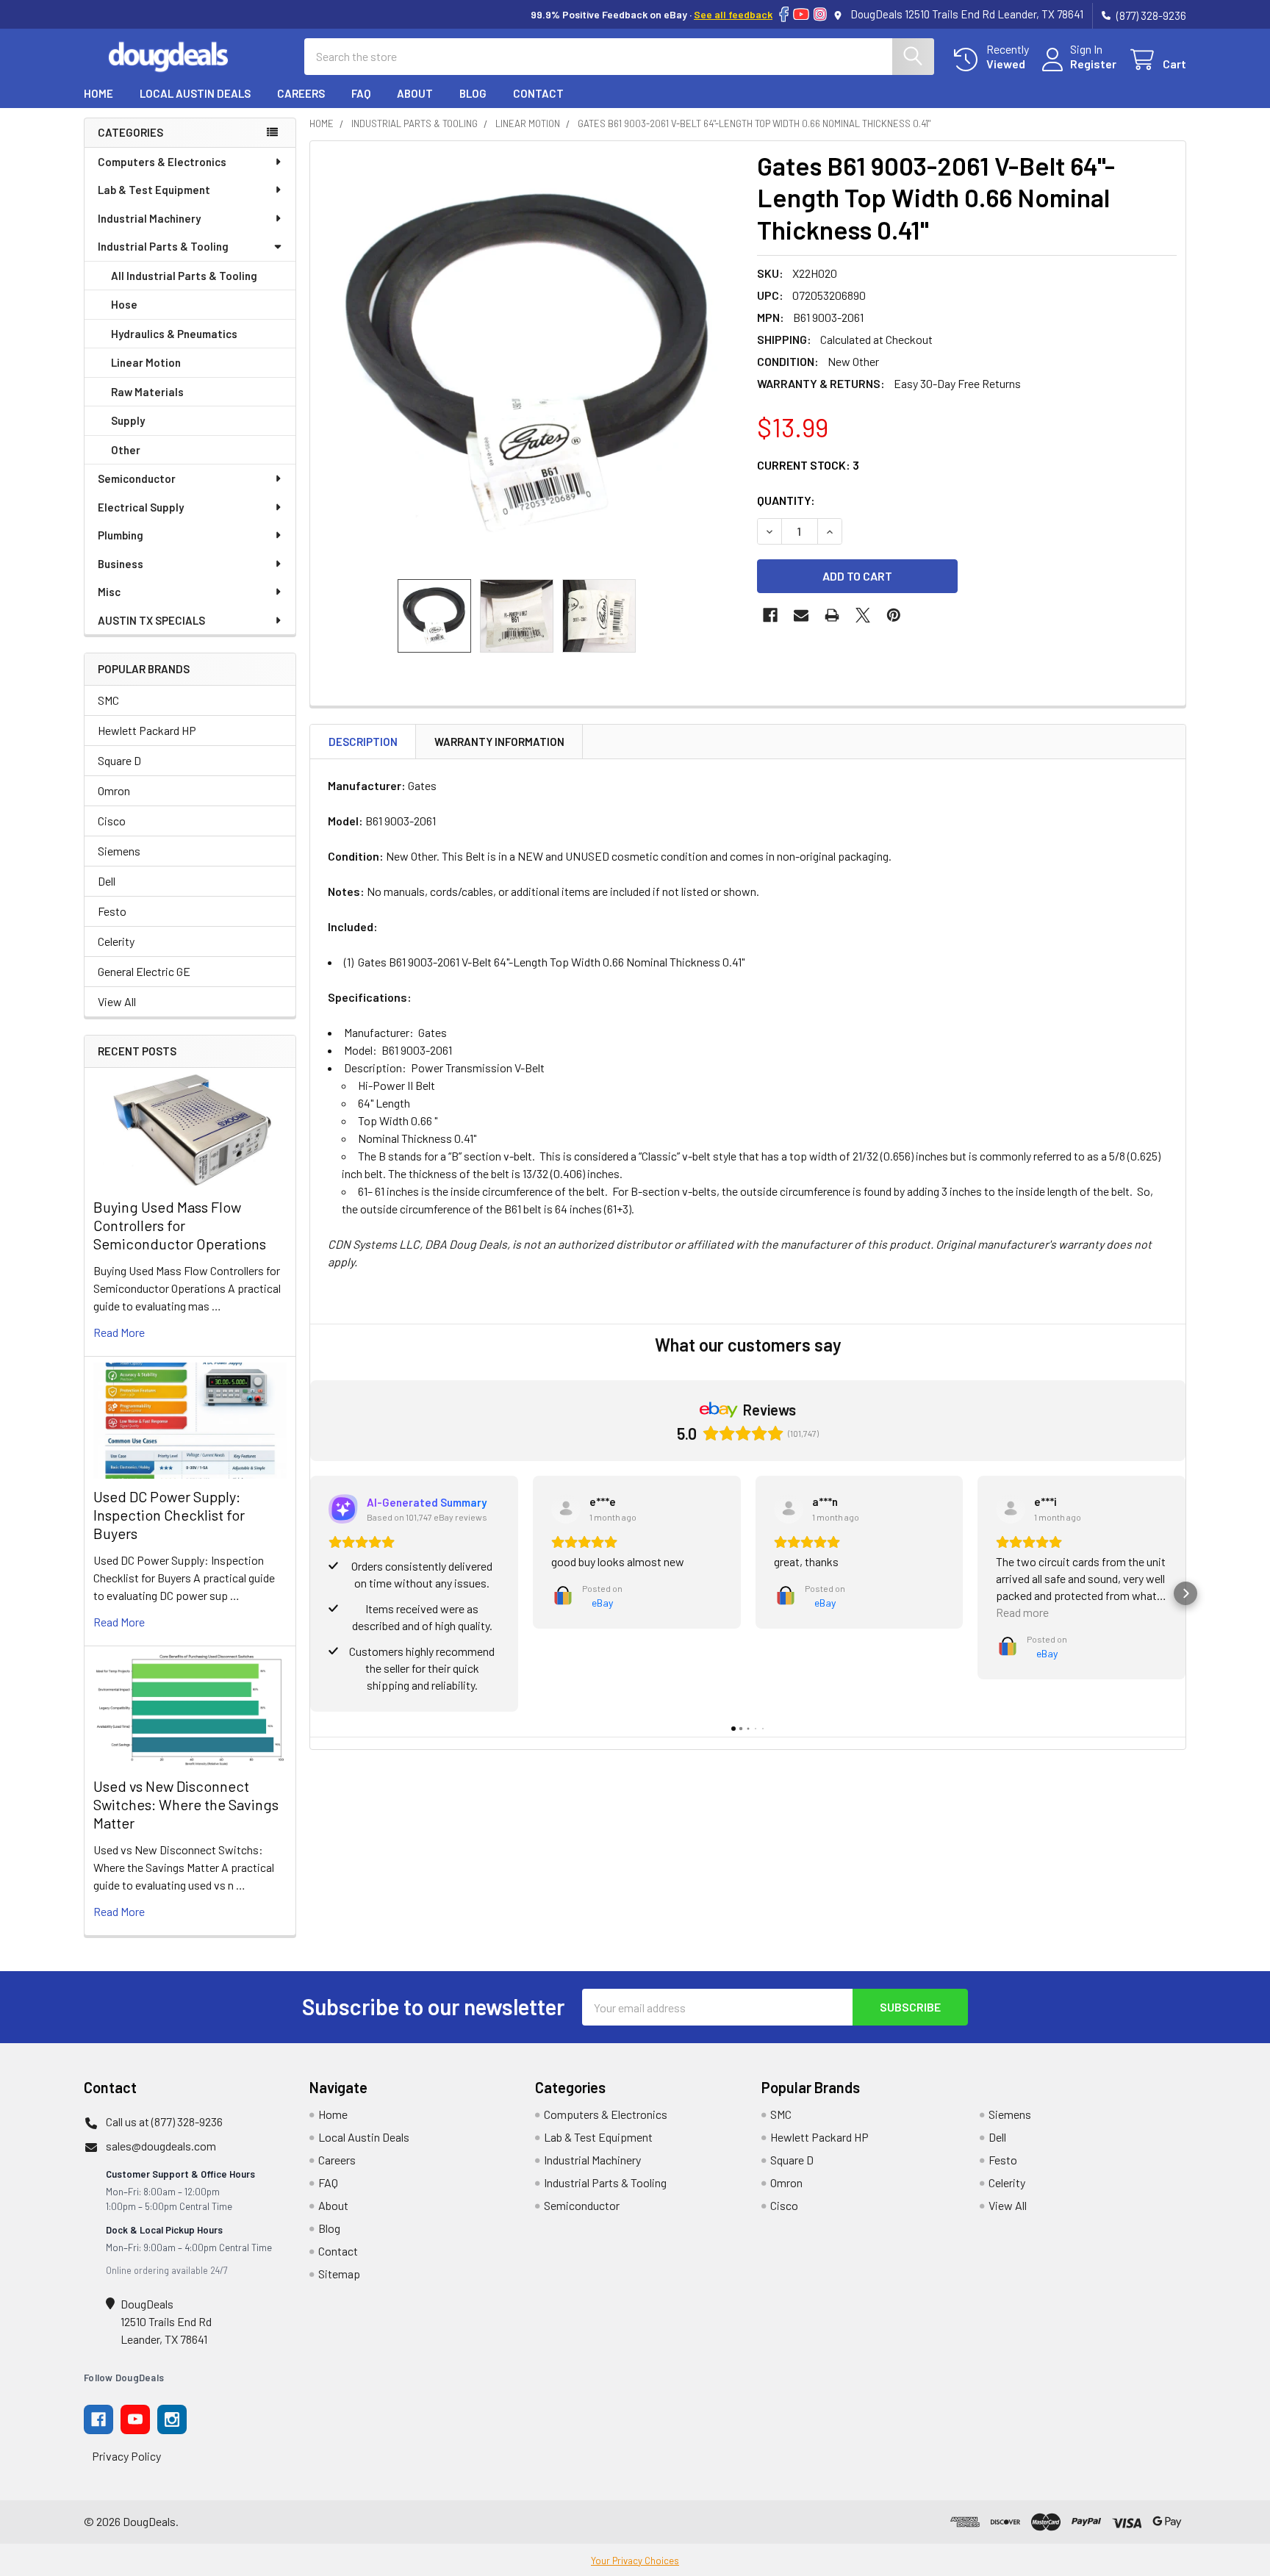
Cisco (112, 821)
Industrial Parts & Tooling (163, 246)
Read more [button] (1022, 1612)
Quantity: (786, 500)
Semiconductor (137, 478)
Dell (107, 881)
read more (119, 1332)
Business (121, 564)
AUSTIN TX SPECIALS (151, 620)
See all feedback (733, 14)
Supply (128, 420)
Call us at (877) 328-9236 (164, 2121)
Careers (301, 93)
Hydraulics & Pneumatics (174, 334)
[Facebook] (784, 14)
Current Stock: (808, 465)
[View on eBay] (566, 1509)
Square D (119, 760)
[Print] (832, 615)
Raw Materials (147, 392)
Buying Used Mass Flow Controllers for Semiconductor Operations (180, 1225)
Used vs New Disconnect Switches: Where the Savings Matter (186, 1804)
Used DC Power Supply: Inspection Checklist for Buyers (169, 1515)
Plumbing (121, 535)
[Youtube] (135, 2419)
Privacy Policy (126, 2456)
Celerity (116, 941)
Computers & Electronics (162, 162)
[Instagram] (820, 14)
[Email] (801, 615)
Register (1093, 64)
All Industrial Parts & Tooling (184, 276)
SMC (108, 700)
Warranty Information (499, 742)
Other (126, 450)
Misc (109, 592)
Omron (114, 790)
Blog (473, 93)
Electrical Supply (141, 507)
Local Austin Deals (195, 93)
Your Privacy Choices (635, 2561)
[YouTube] (801, 14)
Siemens (119, 851)
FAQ (361, 93)
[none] (529, 360)
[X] (863, 615)
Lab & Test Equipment (154, 190)
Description (363, 742)
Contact (538, 93)
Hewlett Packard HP (147, 730)
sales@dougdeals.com (161, 2146)
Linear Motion (146, 362)
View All (117, 1001)
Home (98, 93)
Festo (112, 911)
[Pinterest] (894, 615)
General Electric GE (144, 971)
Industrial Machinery (149, 218)
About (415, 93)
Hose (124, 304)
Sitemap (339, 2274)
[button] (310, 1593)
